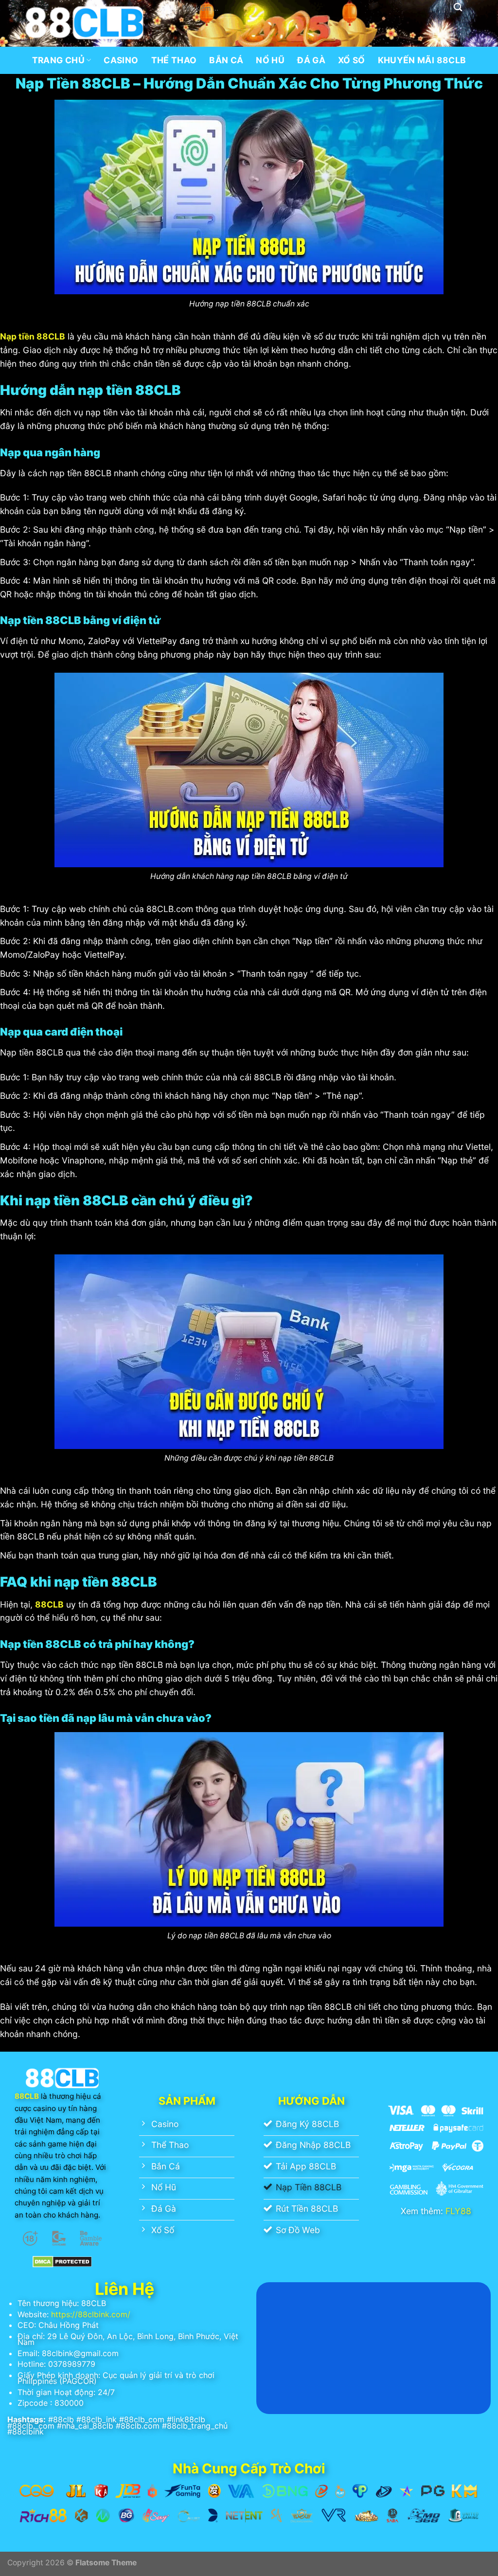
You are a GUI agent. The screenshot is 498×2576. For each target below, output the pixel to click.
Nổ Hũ (270, 60)
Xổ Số (352, 60)
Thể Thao (174, 60)
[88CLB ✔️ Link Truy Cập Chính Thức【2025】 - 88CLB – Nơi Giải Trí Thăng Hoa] (84, 23)
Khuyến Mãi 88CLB (422, 60)
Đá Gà (311, 60)
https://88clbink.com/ (91, 2314)
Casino (121, 60)
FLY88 (458, 2211)
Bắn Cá (226, 60)
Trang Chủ (58, 60)
